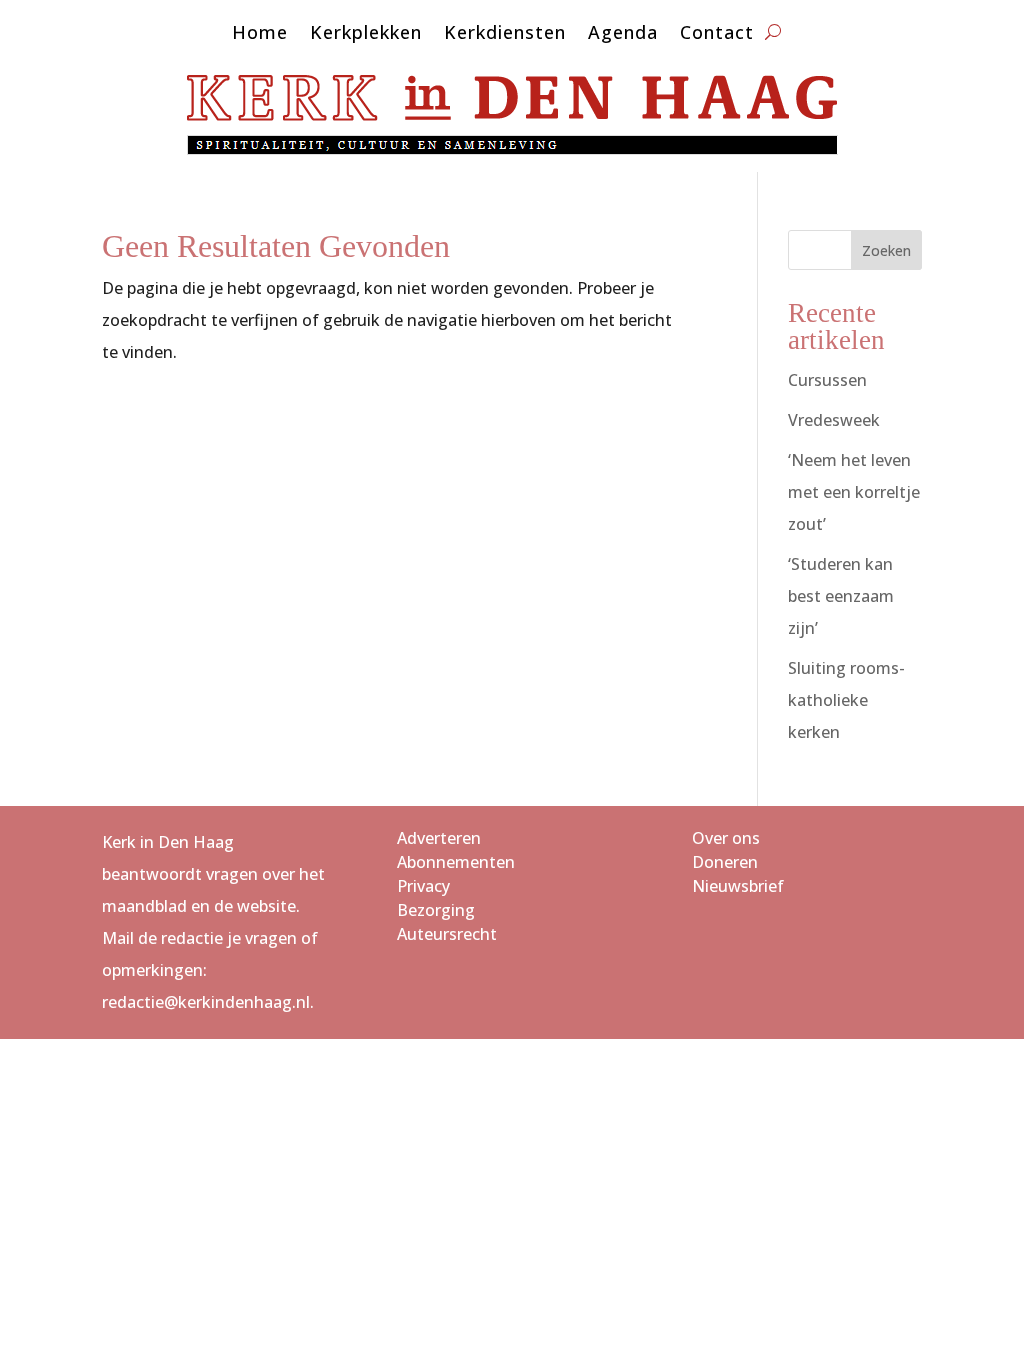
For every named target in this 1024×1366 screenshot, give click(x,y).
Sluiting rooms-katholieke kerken (846, 700)
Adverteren (439, 838)
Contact (717, 34)
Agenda (623, 34)
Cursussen (827, 380)
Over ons (726, 838)
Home (260, 34)
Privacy (423, 886)
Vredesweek (834, 420)
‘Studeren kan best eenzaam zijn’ (841, 596)
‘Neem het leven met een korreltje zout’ (854, 492)
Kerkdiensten (505, 34)
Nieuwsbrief (738, 886)
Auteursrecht (447, 934)
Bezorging (436, 910)
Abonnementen (456, 862)
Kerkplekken (366, 34)
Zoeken (886, 250)
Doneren (725, 862)
